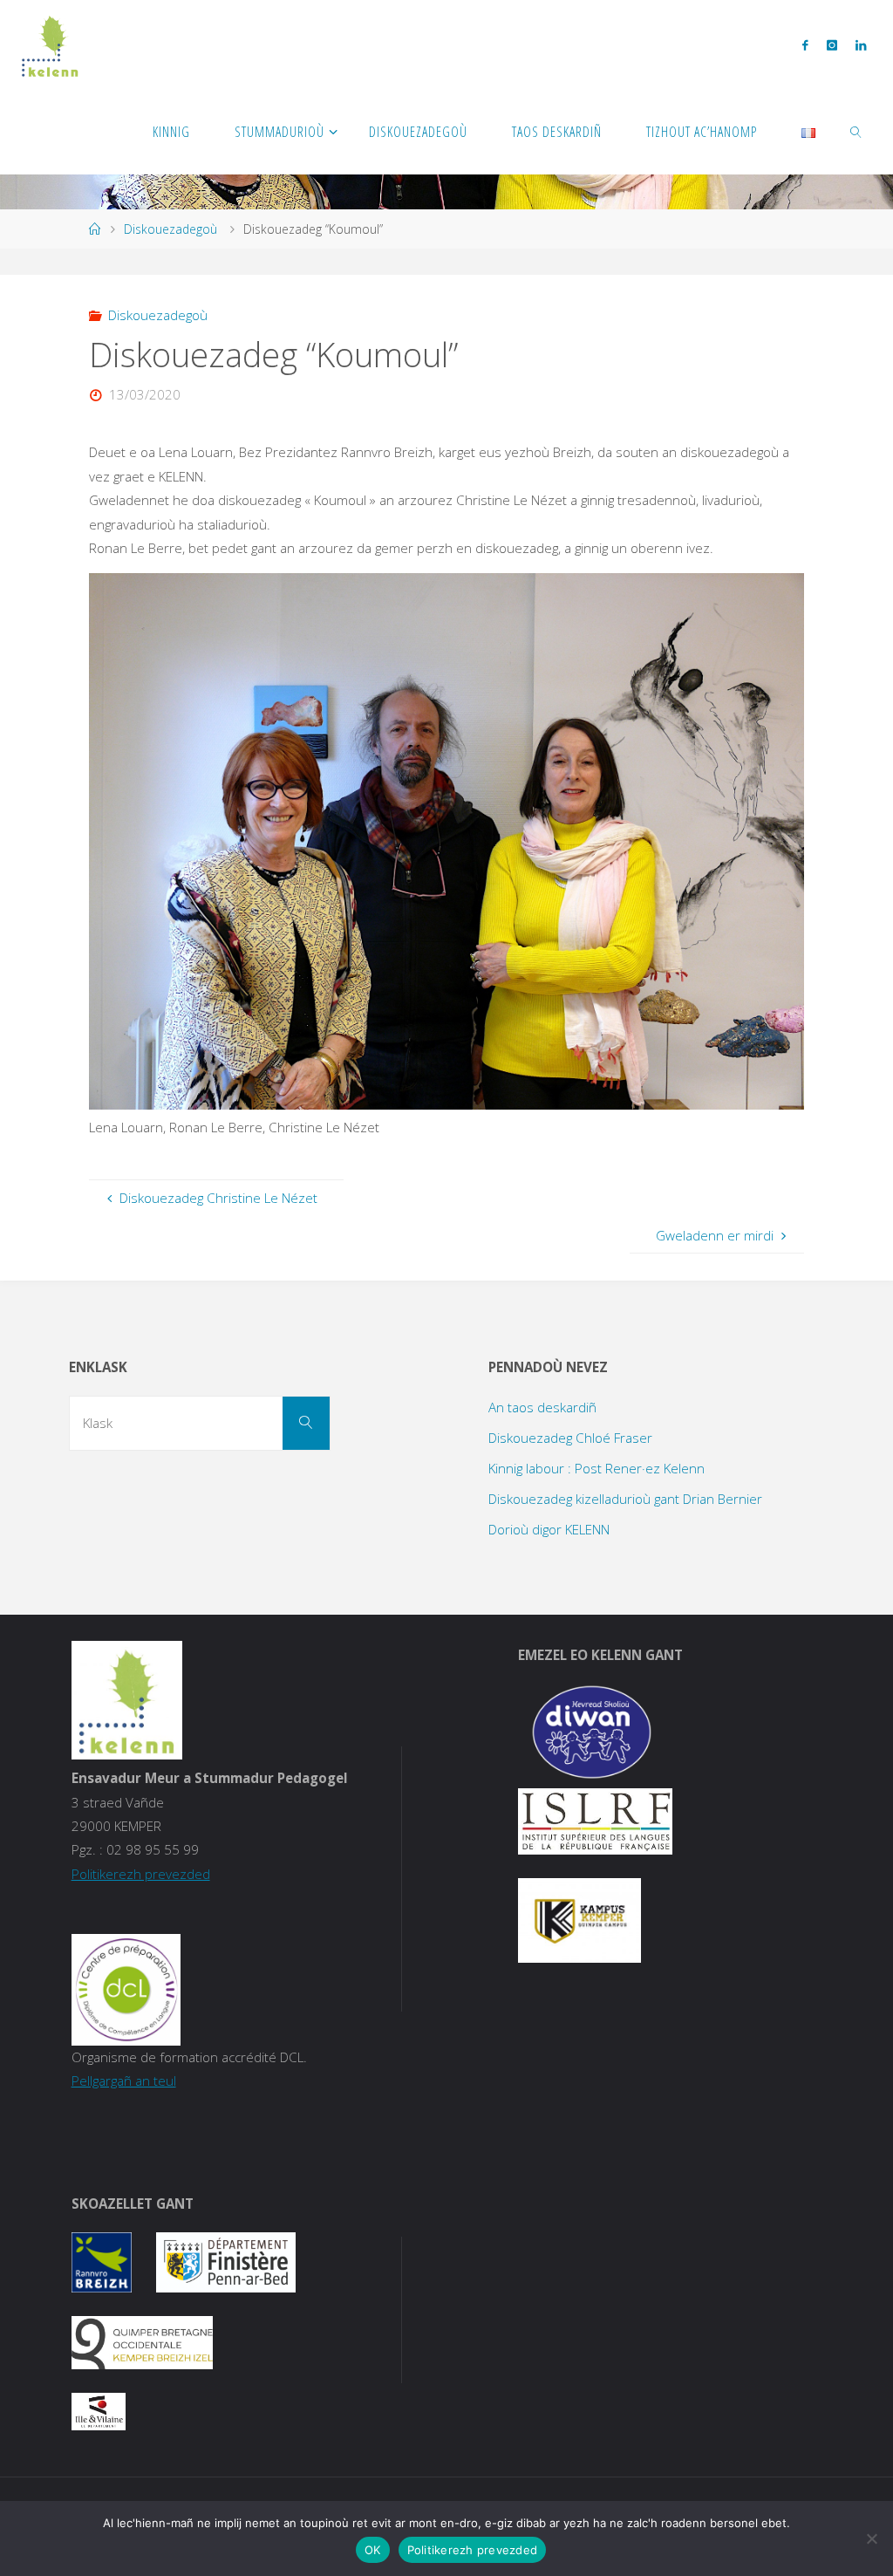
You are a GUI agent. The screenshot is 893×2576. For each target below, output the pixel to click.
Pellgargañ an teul (124, 2081)
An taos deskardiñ (542, 1407)
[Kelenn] (50, 44)
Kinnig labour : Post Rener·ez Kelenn (596, 1468)
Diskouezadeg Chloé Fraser (570, 1438)
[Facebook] (805, 44)
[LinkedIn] (860, 44)
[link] (857, 131)
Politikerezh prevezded (141, 1874)
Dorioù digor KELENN (549, 1529)
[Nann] (871, 2538)
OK (373, 2550)
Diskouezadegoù (170, 229)
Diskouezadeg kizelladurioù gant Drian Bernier (625, 1499)
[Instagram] (832, 44)
